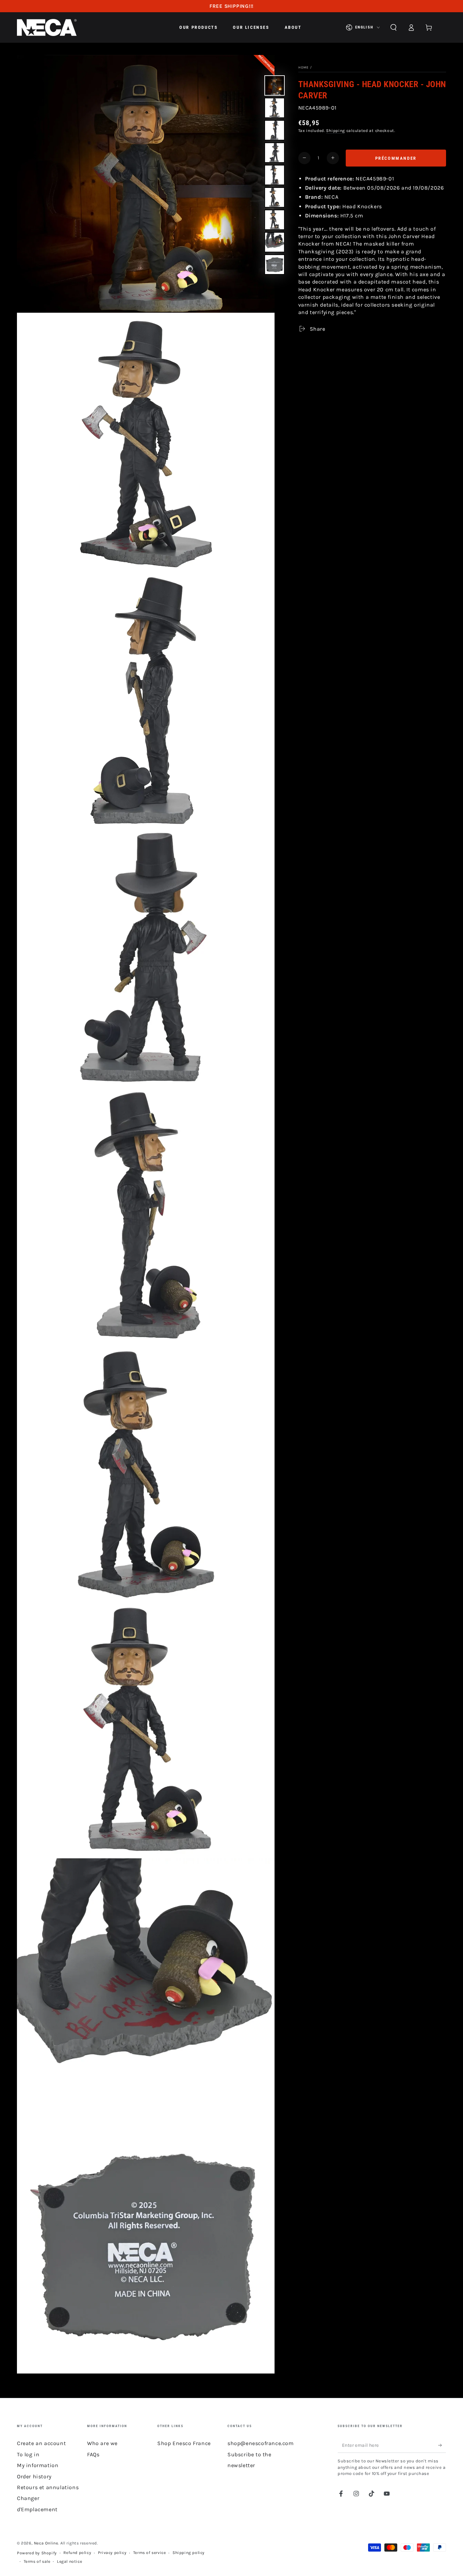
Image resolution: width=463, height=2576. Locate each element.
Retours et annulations (48, 2487)
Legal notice (69, 2561)
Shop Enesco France (184, 2443)
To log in (28, 2454)
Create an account (41, 2443)
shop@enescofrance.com (261, 2443)
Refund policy (77, 2553)
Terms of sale (37, 2561)
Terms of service (150, 2553)
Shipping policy (189, 2553)
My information (38, 2465)
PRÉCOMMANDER (396, 158)
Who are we (102, 2443)
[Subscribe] (442, 2445)
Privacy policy (112, 2553)
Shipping (336, 131)
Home (304, 67)
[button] (394, 27)
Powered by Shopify (37, 2553)
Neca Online (46, 2543)
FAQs (93, 2454)
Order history (34, 2476)
